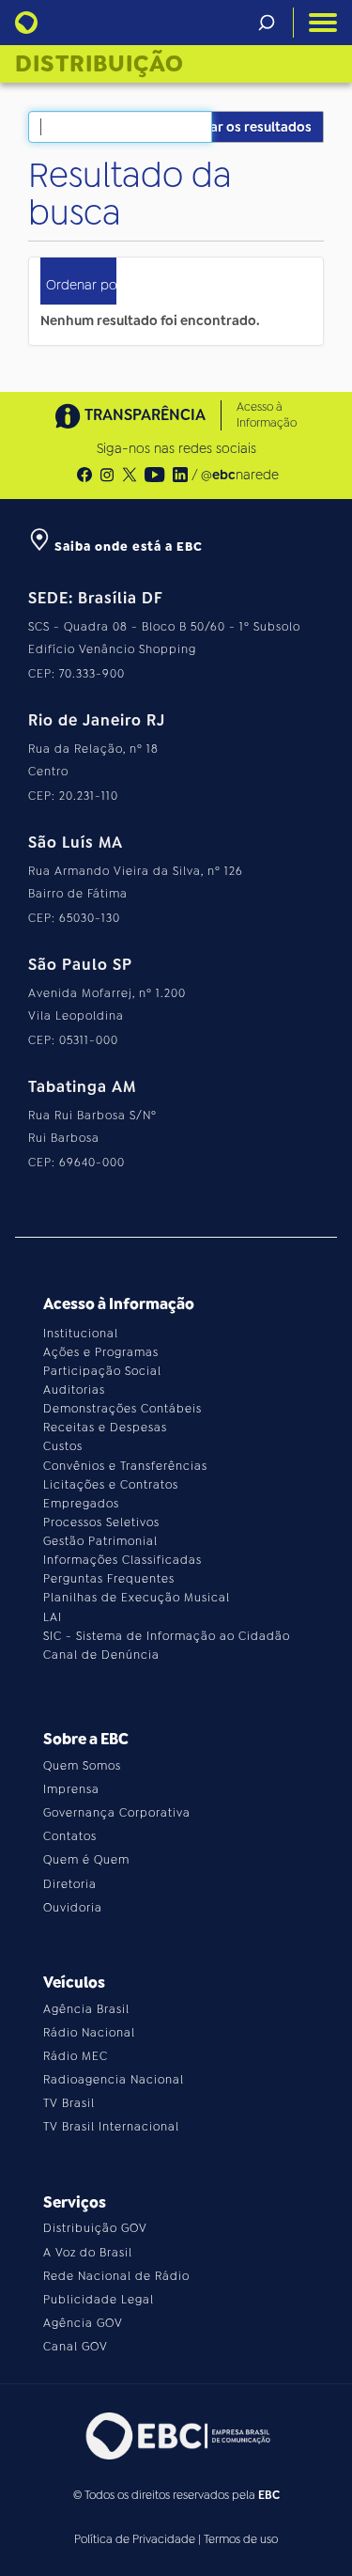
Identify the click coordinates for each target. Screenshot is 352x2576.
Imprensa (71, 1789)
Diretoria (70, 1884)
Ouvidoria (73, 1908)
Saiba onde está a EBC (127, 546)
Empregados (81, 1504)
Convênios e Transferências (125, 1466)
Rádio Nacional (89, 2033)
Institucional (81, 1334)
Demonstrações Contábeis (122, 1409)
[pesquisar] (267, 23)
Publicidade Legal (99, 2300)
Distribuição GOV (95, 2228)
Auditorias (74, 1390)
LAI (53, 1617)
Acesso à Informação (267, 415)
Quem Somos (82, 1766)
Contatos (70, 1836)
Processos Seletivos (101, 1522)
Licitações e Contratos (111, 1485)
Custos (63, 1446)
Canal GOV (76, 2347)
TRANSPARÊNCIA (145, 415)
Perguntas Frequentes (109, 1579)
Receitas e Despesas (105, 1428)
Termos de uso (241, 2539)
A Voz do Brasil (88, 2253)
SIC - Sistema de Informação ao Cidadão (167, 1636)
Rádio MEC (76, 2056)
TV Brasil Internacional (111, 2127)
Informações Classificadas (122, 1560)
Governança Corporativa (117, 1813)
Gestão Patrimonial (100, 1541)
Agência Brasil (86, 2009)
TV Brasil (69, 2103)
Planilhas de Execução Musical (137, 1598)
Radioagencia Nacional (114, 2080)
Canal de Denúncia (101, 1655)
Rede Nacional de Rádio (116, 2276)
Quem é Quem (86, 1860)
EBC (269, 2495)
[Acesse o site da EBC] (176, 2435)
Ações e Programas (101, 1352)
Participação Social (102, 1371)
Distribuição (99, 64)
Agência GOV (83, 2323)
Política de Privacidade (135, 2539)
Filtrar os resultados (248, 127)
